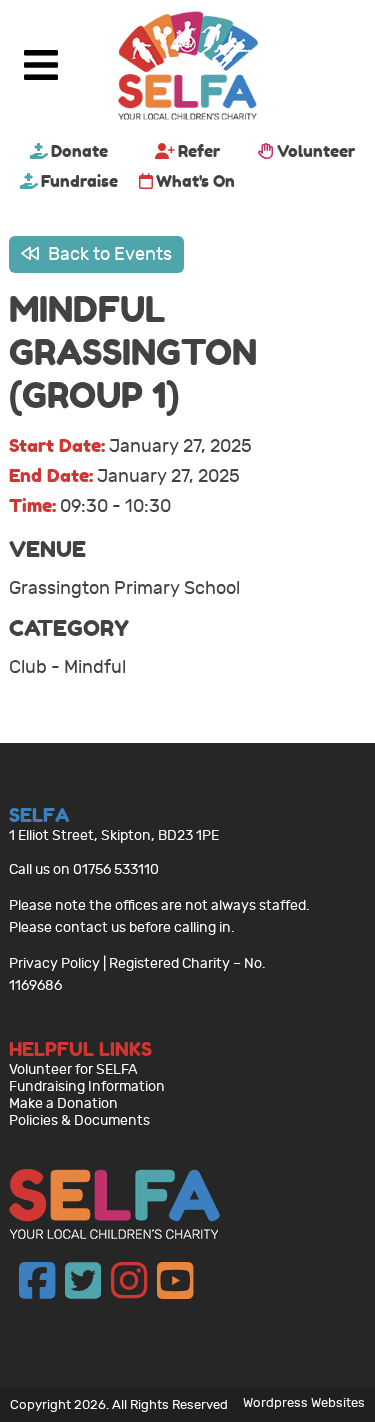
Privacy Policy (54, 963)
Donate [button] (79, 151)
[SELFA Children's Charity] (188, 68)
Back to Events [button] (108, 254)
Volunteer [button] (316, 151)
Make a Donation (63, 1103)
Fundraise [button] (79, 181)
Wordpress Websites (304, 1402)
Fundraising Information (87, 1086)
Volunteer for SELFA (73, 1069)
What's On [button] (195, 181)
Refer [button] (199, 151)
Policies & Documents (79, 1120)
